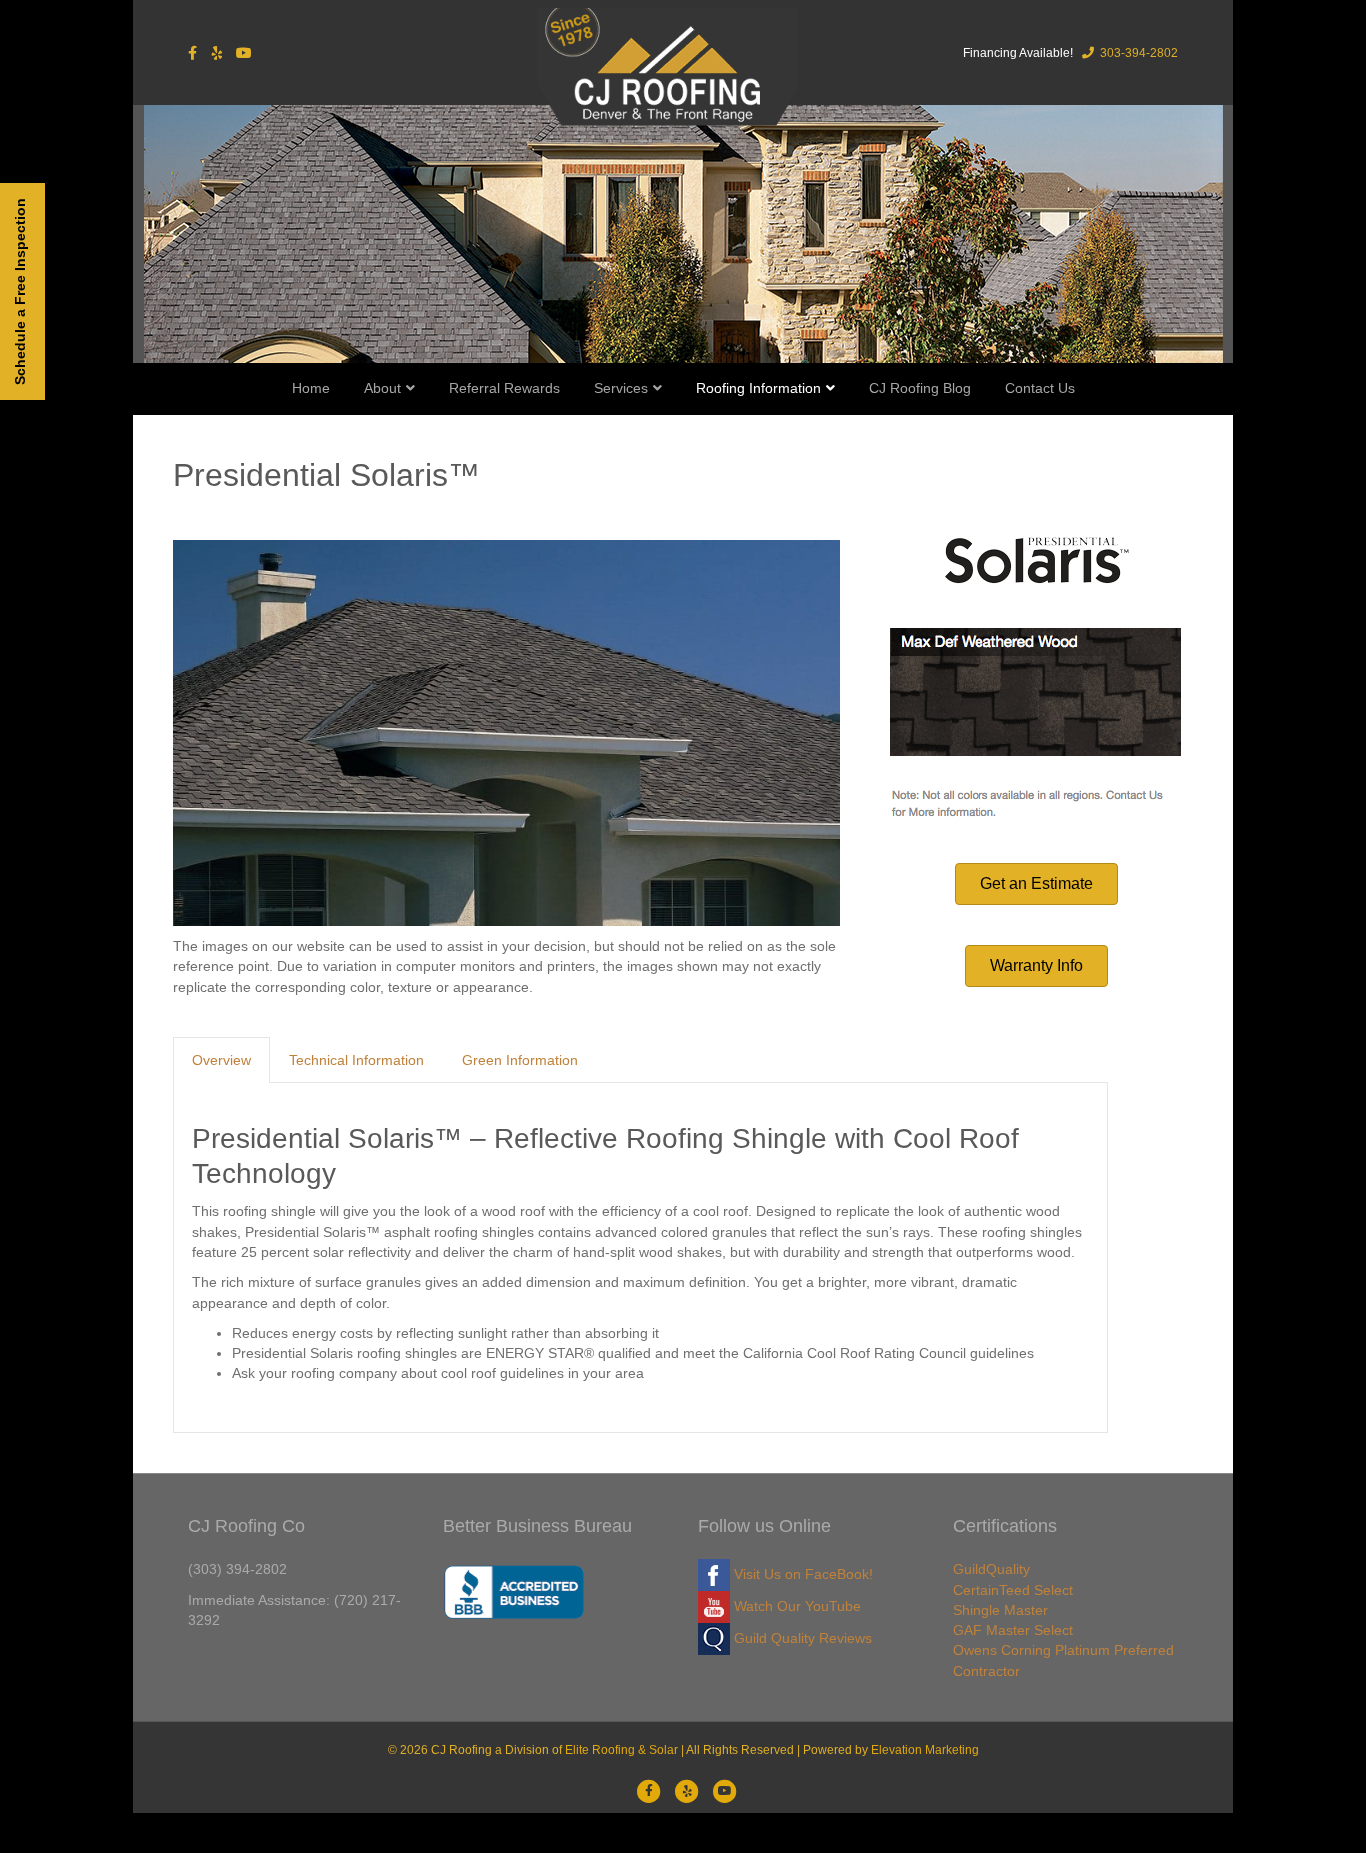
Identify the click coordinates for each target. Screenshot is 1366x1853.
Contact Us (1040, 388)
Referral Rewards (504, 388)
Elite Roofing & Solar (621, 1750)
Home (311, 388)
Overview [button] (221, 1060)
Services (621, 388)
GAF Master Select (1013, 1630)
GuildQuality (991, 1569)
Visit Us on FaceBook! (801, 1574)
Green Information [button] (520, 1060)
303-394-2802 (1137, 53)
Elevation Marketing (925, 1750)
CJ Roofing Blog (920, 388)
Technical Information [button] (356, 1060)
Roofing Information (758, 388)
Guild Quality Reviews (801, 1638)
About (382, 388)
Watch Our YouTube (795, 1606)
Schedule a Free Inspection (20, 291)
